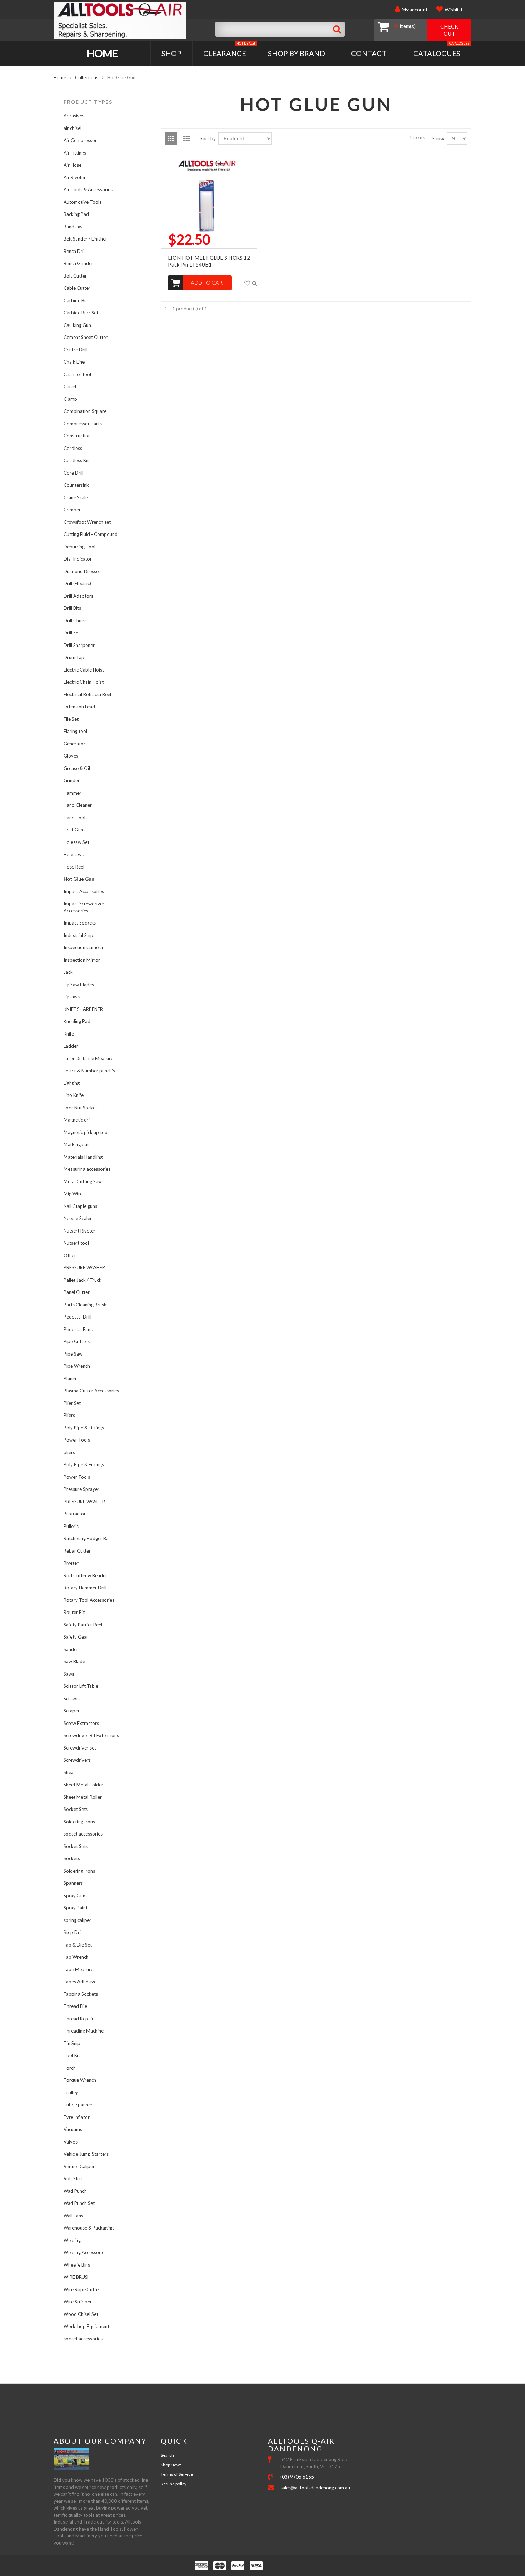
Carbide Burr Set (81, 313)
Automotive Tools (82, 202)
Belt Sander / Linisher (85, 239)
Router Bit (74, 1612)
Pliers (69, 1415)
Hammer (72, 793)
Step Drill (73, 1932)
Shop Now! (171, 2465)
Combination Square (85, 411)
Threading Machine (84, 2031)
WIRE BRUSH (77, 2277)
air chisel (72, 128)
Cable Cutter (77, 288)
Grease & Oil (77, 768)
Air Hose (72, 165)
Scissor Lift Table (81, 1686)
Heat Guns (74, 830)
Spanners (73, 1883)
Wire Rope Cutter (82, 2289)
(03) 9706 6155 (297, 2477)
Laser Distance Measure (88, 1058)
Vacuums (73, 2129)
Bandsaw (73, 227)
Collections (87, 77)
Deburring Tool (79, 547)
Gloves (71, 756)
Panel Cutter (77, 1292)
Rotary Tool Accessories (89, 1600)
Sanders (72, 1649)
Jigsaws (72, 997)
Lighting (72, 1083)
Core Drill (74, 473)
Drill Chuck (75, 621)
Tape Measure (78, 1969)
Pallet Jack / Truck (82, 1280)
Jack (68, 972)
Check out (449, 30)
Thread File (75, 2006)
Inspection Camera (83, 947)
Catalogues (441, 49)
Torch (70, 2068)
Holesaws (74, 854)
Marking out (76, 1144)
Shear (69, 1772)
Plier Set (72, 1403)
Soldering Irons (79, 1822)
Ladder (71, 1046)
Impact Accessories (84, 891)
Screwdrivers (77, 1760)
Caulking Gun (77, 325)
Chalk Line (74, 362)
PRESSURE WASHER (84, 1267)
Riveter (71, 1563)
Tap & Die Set (78, 1945)
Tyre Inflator (77, 2117)
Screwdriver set (80, 1748)
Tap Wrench (76, 1957)
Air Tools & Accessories (88, 189)
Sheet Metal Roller (83, 1797)
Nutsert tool (76, 1243)
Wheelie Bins (77, 2265)
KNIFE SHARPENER (83, 1009)
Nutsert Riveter (79, 1231)
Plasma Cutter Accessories (91, 1391)
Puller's (71, 1526)
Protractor (75, 1514)
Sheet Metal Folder (83, 1785)
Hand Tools (76, 818)
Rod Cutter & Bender (85, 1575)
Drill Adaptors (78, 596)
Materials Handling (83, 1157)
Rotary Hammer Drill (85, 1588)
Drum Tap (74, 657)
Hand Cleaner (78, 805)
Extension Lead (79, 707)
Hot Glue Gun (79, 879)
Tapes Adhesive (80, 1982)
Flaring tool (75, 731)
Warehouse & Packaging (89, 2228)
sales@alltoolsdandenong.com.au (315, 2488)
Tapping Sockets (81, 1994)
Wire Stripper (78, 2302)
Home (102, 53)
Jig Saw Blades (79, 985)
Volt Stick (73, 2178)
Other (70, 1255)
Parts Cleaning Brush (85, 1305)
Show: (439, 138)
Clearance (229, 49)
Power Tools (77, 1440)
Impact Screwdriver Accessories (84, 907)
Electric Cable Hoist (84, 670)
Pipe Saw (73, 1354)
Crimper (72, 510)
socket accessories (83, 1834)
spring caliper (77, 1920)
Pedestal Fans (78, 1329)
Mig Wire (73, 1194)
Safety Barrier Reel (83, 1625)
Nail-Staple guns (80, 1206)
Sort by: (208, 138)
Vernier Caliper (79, 2166)
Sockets (72, 1858)
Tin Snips (73, 2043)
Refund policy (174, 2484)
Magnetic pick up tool (86, 1132)
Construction (77, 436)
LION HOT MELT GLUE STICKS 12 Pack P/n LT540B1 (209, 261)
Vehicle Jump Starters (86, 2154)
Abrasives (74, 116)
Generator (74, 744)
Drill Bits (72, 608)
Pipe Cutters (77, 1341)
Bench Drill (75, 251)
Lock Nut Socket (80, 1108)
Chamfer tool (77, 374)
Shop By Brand (296, 53)
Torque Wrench (80, 2080)
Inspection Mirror (82, 960)
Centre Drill (76, 350)
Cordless (73, 448)
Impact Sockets (80, 923)
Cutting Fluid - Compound (91, 534)
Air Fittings (75, 153)
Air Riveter (75, 177)
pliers (69, 1452)
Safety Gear (76, 1637)
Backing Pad (76, 214)
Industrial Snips (79, 935)
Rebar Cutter (77, 1551)
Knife (69, 1034)
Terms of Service (177, 2474)
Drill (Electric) (77, 583)
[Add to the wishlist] (247, 283)
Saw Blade (74, 1661)
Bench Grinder (78, 263)
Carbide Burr (77, 300)
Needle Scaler (78, 1218)
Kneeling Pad (77, 1021)
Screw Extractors (81, 1723)
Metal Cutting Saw (83, 1181)
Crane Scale (76, 497)
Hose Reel (74, 867)
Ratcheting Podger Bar (87, 1538)
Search (167, 2455)
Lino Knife (74, 1095)
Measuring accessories (87, 1169)
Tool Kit (72, 2055)
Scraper (72, 1711)
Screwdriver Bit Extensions (91, 1735)
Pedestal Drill (77, 1317)
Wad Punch (75, 2191)
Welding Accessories (85, 2252)
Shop (171, 53)
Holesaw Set (76, 842)
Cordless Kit (76, 460)
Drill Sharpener (79, 645)
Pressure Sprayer (81, 1489)
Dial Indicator (78, 559)
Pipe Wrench (77, 1366)
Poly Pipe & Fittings (84, 1428)
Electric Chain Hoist (84, 682)
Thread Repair (79, 2019)
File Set (71, 719)
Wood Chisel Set (81, 2314)
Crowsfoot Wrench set (87, 522)
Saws (69, 1674)
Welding (72, 2240)
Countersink (76, 485)
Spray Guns (76, 1896)
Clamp (70, 399)
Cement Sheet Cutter (86, 337)
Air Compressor (80, 140)
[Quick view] (254, 283)
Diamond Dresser (82, 571)
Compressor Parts (83, 424)
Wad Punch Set (79, 2203)
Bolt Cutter (75, 276)
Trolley (71, 2092)
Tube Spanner (78, 2105)
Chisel (70, 386)
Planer (70, 1378)
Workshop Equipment (86, 2326)
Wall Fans (73, 2216)
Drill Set (72, 633)
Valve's (71, 2142)
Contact (369, 53)
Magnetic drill (78, 1120)
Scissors (72, 1699)
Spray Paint (76, 1908)
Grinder (72, 780)
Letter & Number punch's (89, 1071)
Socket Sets (76, 1809)
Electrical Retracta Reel (87, 694)
